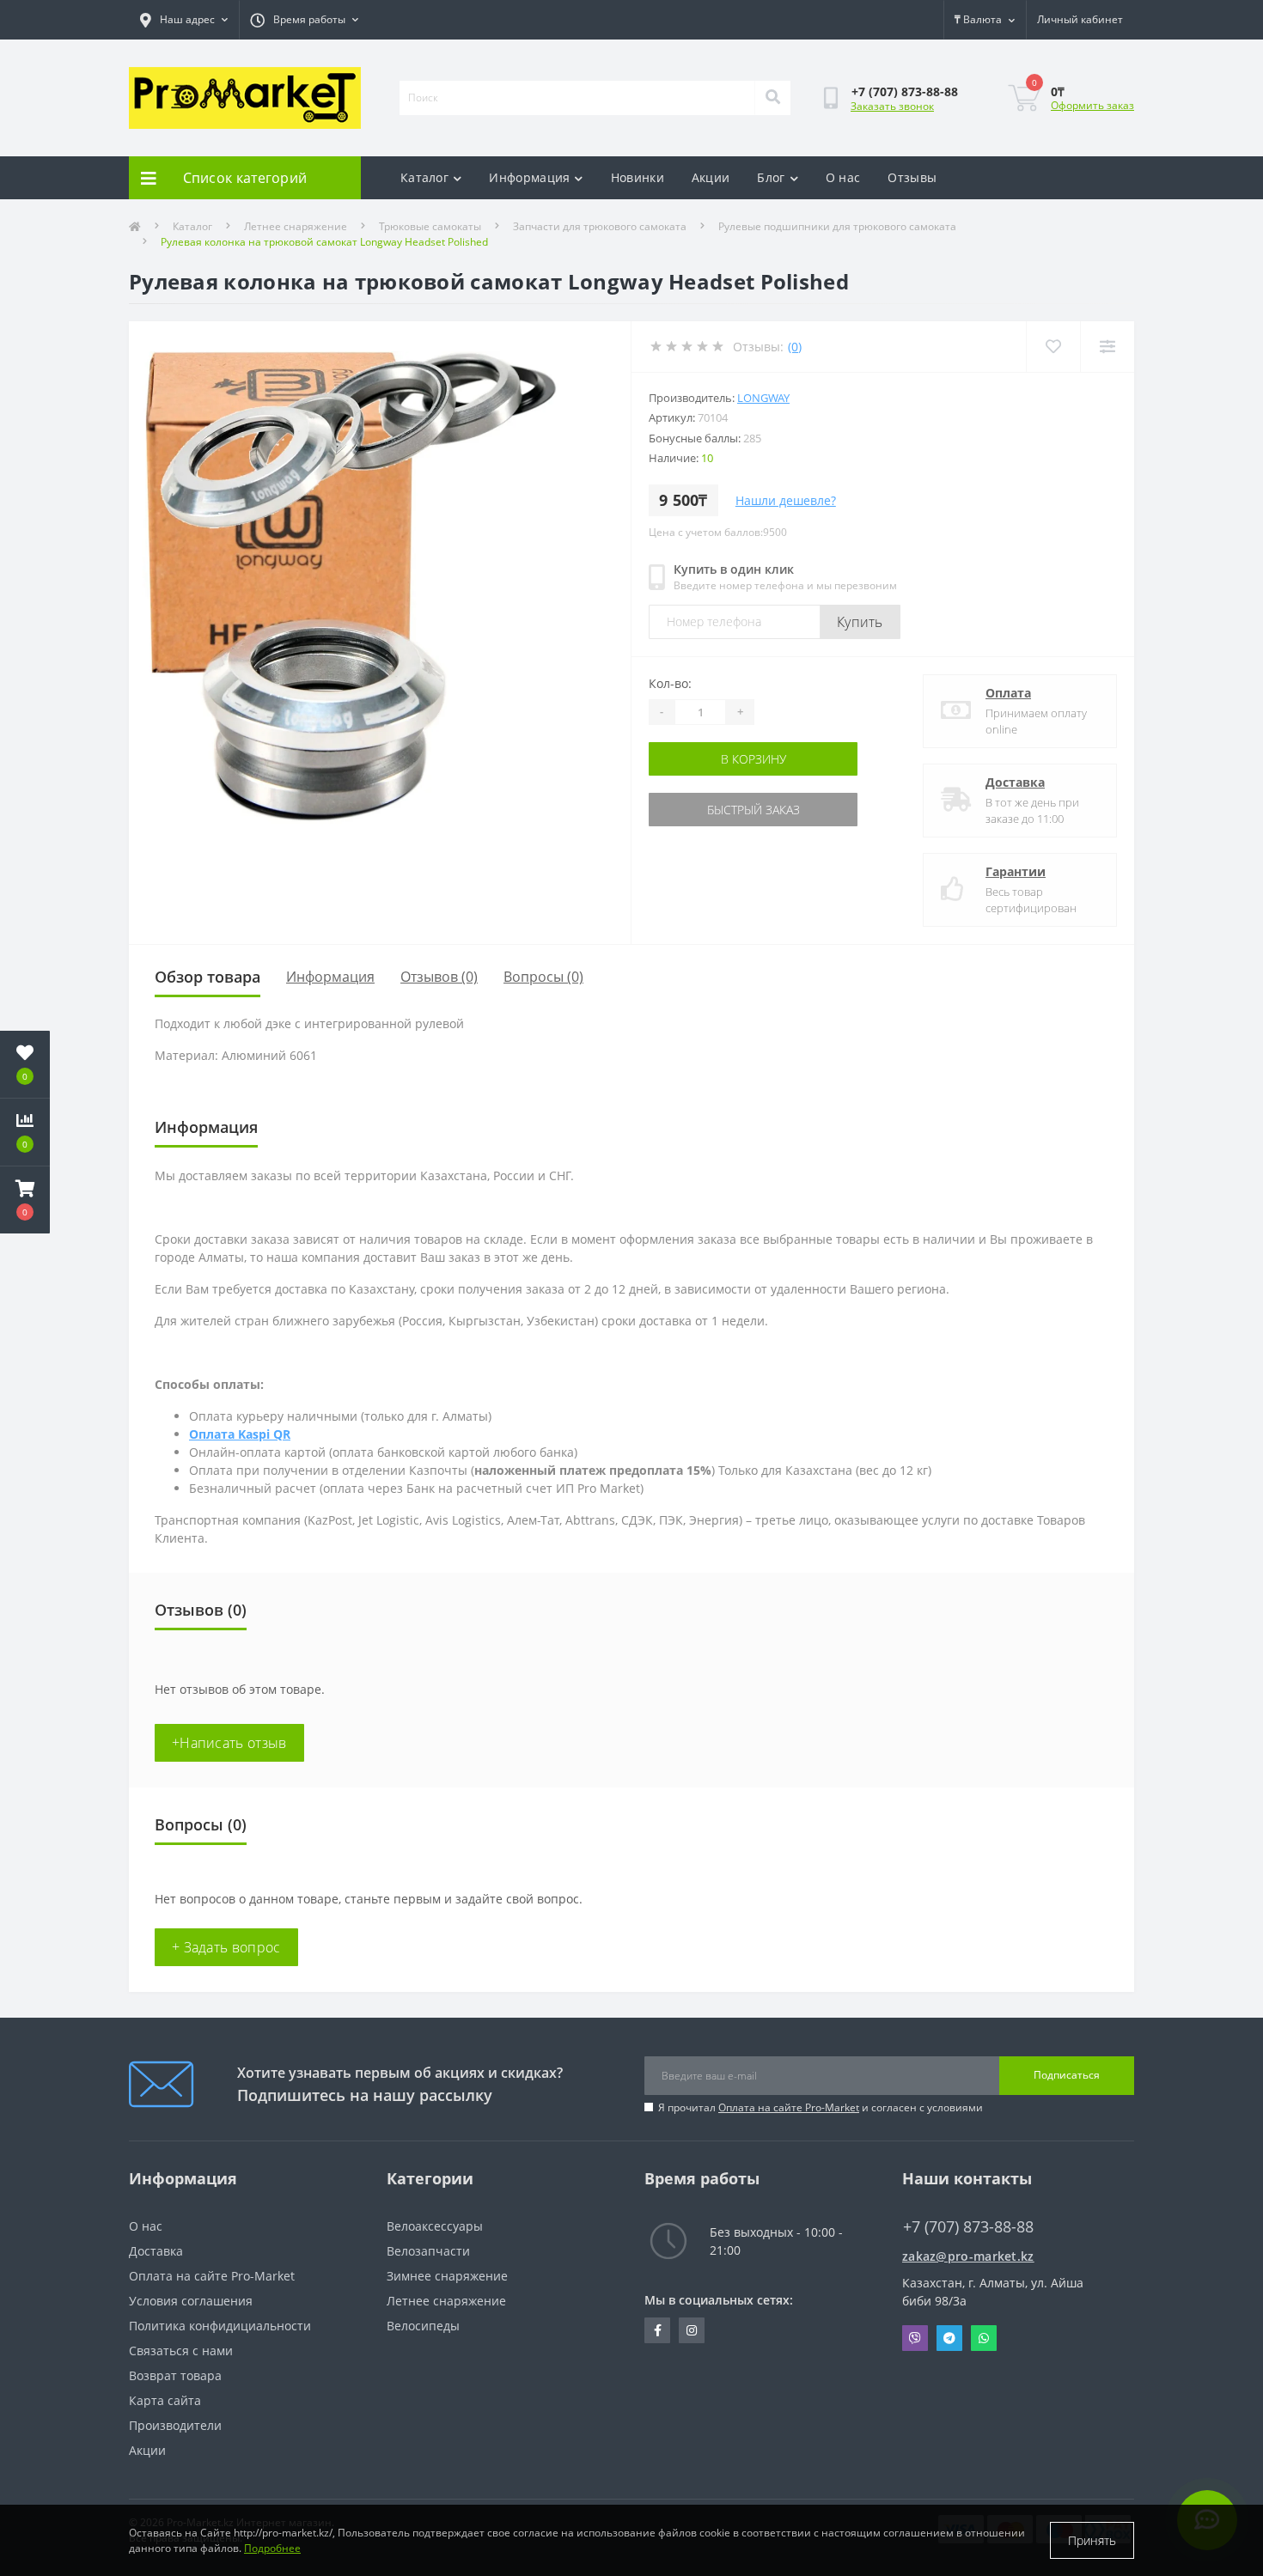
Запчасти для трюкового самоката (600, 226)
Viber (915, 2338)
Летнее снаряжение (296, 226)
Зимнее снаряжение (447, 2276)
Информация (529, 177)
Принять (1092, 2540)
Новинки (638, 177)
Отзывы (912, 177)
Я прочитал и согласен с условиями (821, 2107)
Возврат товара (175, 2375)
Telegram (949, 2338)
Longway (763, 398)
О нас (843, 177)
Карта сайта (165, 2400)
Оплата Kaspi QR (240, 1434)
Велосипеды (423, 2326)
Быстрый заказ (754, 810)
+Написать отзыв (229, 1743)
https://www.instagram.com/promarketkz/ (692, 2330)
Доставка (1015, 782)
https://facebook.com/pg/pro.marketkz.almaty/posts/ (657, 2330)
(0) (795, 347)
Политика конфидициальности (220, 2326)
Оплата (1008, 693)
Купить (860, 622)
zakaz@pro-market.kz (968, 2256)
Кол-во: (670, 683)
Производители (175, 2425)
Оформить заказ (1092, 105)
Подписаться (1067, 2075)
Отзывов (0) (439, 977)
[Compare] (1107, 347)
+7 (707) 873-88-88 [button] (968, 2227)
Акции (711, 177)
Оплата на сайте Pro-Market (789, 2107)
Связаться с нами (181, 2351)
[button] (25, 1200)
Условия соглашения (191, 2301)
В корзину (754, 759)
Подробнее (272, 2548)
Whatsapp (984, 2338)
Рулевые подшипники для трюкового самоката (837, 226)
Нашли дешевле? (786, 500)
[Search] (772, 98)
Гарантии (1016, 871)
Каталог (424, 177)
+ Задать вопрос (226, 1947)
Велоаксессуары (435, 2226)
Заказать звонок (892, 106)
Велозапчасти (428, 2251)
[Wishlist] (1053, 347)
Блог (771, 177)
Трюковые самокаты (430, 226)
